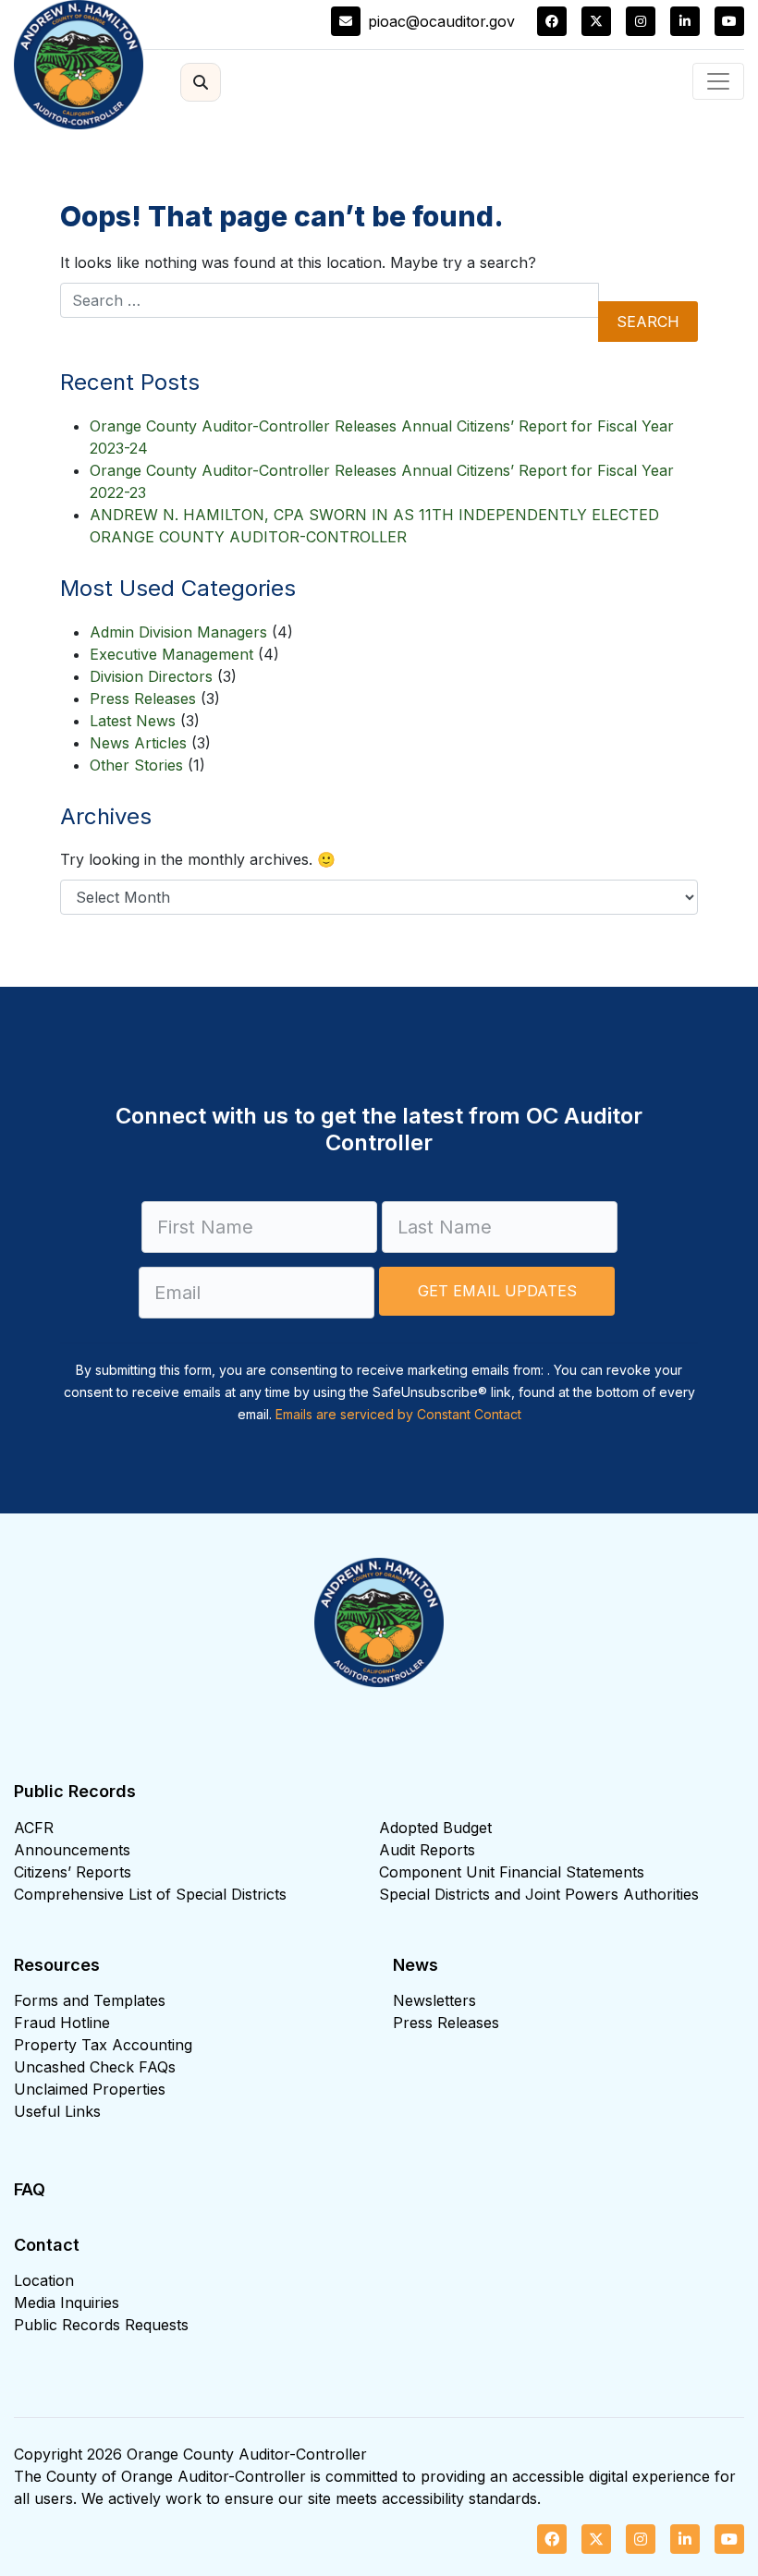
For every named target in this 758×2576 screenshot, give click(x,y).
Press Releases (143, 699)
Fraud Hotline (62, 2023)
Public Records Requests (101, 2325)
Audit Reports (427, 1850)
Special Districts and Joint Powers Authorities (539, 1894)
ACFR (34, 1828)
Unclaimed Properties (90, 2089)
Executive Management (171, 654)
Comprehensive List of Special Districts (150, 1894)
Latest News (133, 721)
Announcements (72, 1850)
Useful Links (57, 2111)
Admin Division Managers (178, 632)
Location (44, 2280)
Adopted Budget (435, 1828)
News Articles (138, 743)
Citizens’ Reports (73, 1872)
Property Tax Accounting (103, 2045)
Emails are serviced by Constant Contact (398, 1414)
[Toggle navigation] (718, 81)
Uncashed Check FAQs (95, 2067)
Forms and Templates (90, 2000)
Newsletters (434, 2000)
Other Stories (136, 765)
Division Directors (151, 676)
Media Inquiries (67, 2303)
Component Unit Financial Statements (512, 1872)
